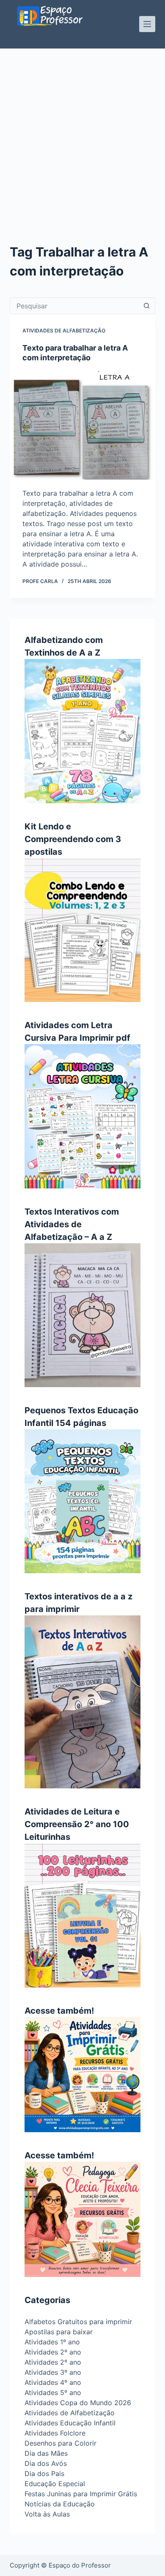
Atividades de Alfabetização (64, 331)
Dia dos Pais (44, 2473)
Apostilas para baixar (59, 2332)
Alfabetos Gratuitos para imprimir (78, 2322)
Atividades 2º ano (53, 2352)
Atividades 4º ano (53, 2382)
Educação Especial (55, 2484)
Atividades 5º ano (53, 2392)
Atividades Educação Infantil (70, 2423)
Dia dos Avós (46, 2463)
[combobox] (74, 306)
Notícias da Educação (60, 2504)
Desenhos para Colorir (60, 2443)
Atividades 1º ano (52, 2342)
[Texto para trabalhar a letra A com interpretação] (82, 425)
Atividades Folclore (55, 2433)
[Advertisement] (82, 135)
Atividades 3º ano (53, 2372)
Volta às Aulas (47, 2514)
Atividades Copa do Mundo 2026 (78, 2403)
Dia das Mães (46, 2453)
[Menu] (147, 24)
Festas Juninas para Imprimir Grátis (81, 2494)
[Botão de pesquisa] (147, 306)
